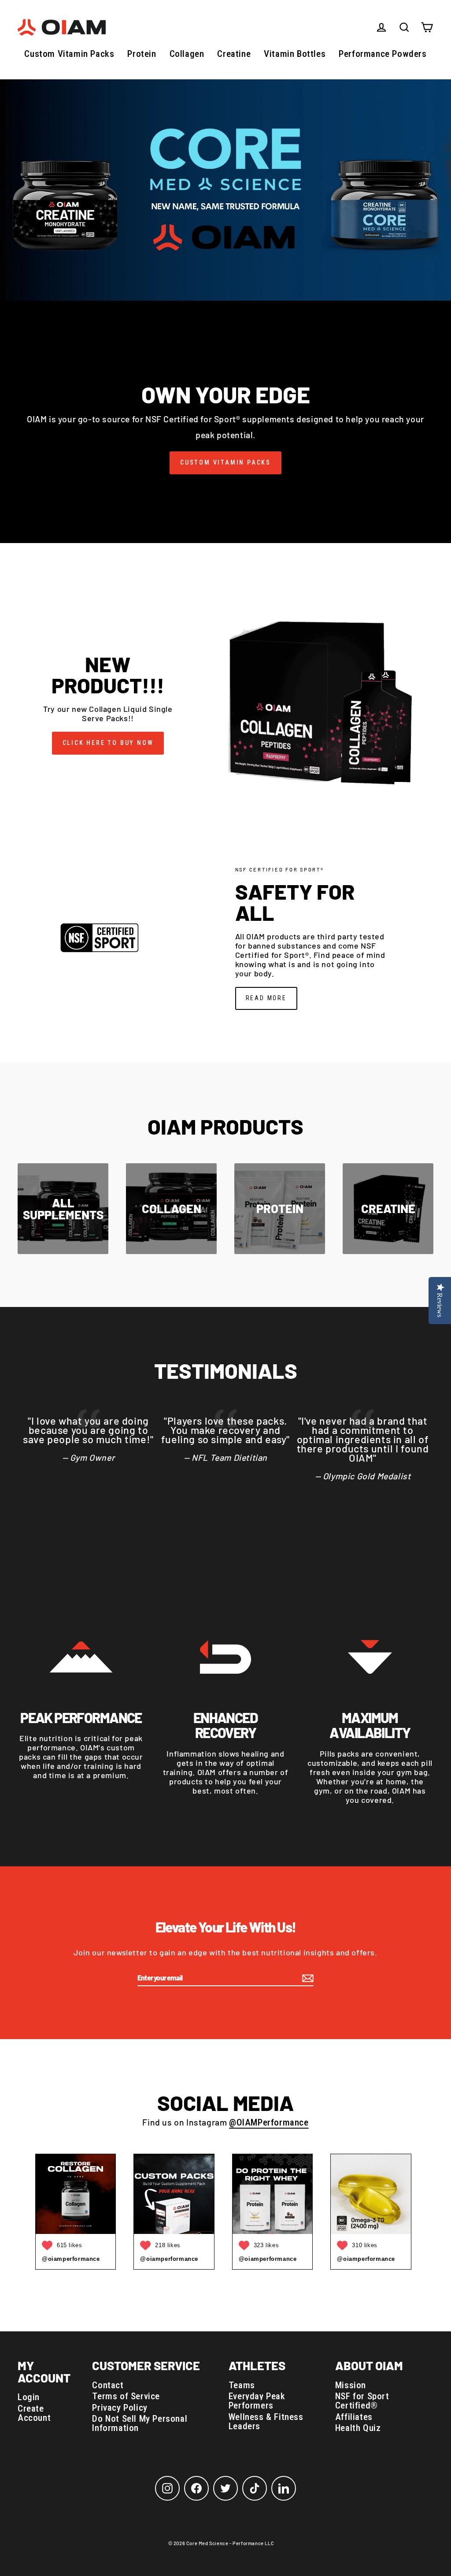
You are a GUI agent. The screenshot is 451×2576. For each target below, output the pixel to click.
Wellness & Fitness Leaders (266, 2422)
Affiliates (354, 2417)
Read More (266, 998)
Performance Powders (383, 54)
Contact (108, 2385)
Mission (351, 2385)
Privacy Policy (120, 2408)
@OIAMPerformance (269, 2122)
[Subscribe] (307, 1978)
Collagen (187, 54)
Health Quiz (358, 2428)
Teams (242, 2385)
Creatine (234, 54)
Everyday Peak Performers (257, 2401)
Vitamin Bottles (295, 54)
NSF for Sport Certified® (362, 2401)
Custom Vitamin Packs (69, 54)
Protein (142, 54)
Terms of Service (126, 2396)
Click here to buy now (108, 743)
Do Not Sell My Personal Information (140, 2423)
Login (29, 2397)
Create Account (34, 2413)
